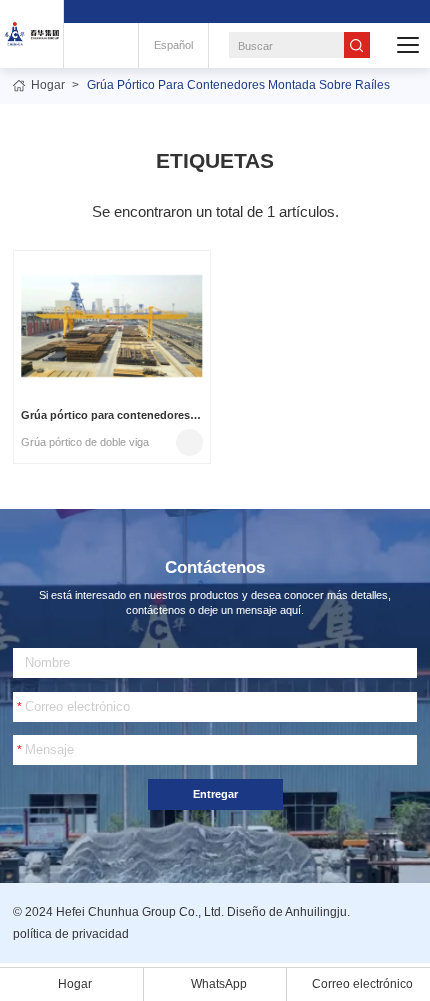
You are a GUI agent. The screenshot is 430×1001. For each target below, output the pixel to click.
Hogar (48, 85)
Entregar (215, 794)
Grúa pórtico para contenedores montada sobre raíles (238, 85)
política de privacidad (71, 934)
